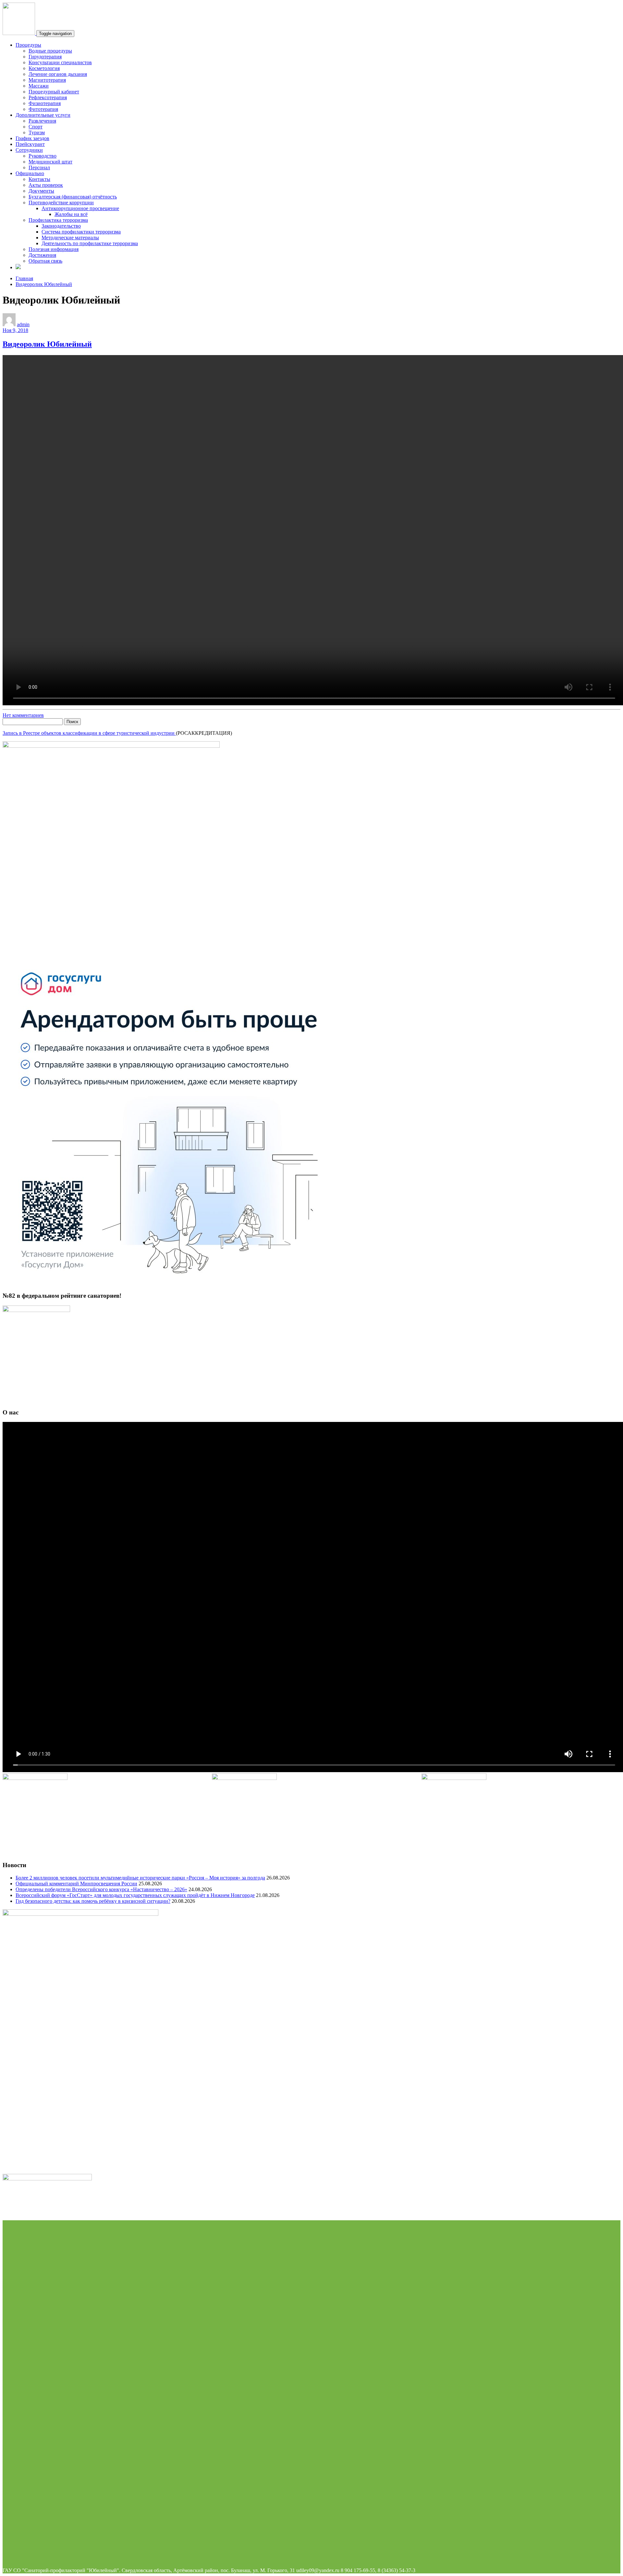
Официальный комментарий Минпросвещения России (76, 1884)
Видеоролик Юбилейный (44, 284)
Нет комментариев (23, 715)
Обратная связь (45, 261)
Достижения (42, 255)
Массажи (39, 86)
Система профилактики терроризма (81, 232)
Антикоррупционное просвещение (80, 208)
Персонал (39, 167)
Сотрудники (29, 150)
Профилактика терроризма (58, 220)
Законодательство (61, 226)
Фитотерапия (43, 109)
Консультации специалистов (60, 62)
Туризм (37, 132)
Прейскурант (30, 144)
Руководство (43, 156)
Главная (24, 278)
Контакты (39, 179)
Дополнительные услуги (43, 115)
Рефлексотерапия (48, 97)
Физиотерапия (45, 103)
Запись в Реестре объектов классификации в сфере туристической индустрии (89, 733)
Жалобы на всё (71, 214)
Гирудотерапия (45, 57)
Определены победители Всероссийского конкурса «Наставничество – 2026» (101, 1889)
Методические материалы (70, 238)
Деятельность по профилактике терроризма (90, 243)
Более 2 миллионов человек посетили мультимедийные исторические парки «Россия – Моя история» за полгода (140, 1878)
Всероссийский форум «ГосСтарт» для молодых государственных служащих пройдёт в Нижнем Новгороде (135, 1895)
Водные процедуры (50, 51)
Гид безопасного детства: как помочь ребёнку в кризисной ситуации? (93, 1901)
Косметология (44, 68)
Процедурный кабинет (54, 92)
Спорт (36, 127)
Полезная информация (54, 249)
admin (23, 324)
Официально (30, 173)
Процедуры (28, 45)
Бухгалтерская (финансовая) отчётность (73, 197)
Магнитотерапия (47, 80)
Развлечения (42, 121)
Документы (41, 191)
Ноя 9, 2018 (15, 330)
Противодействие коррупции (61, 203)
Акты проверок (46, 185)
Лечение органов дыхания (58, 74)
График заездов (32, 138)
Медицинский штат (50, 162)
